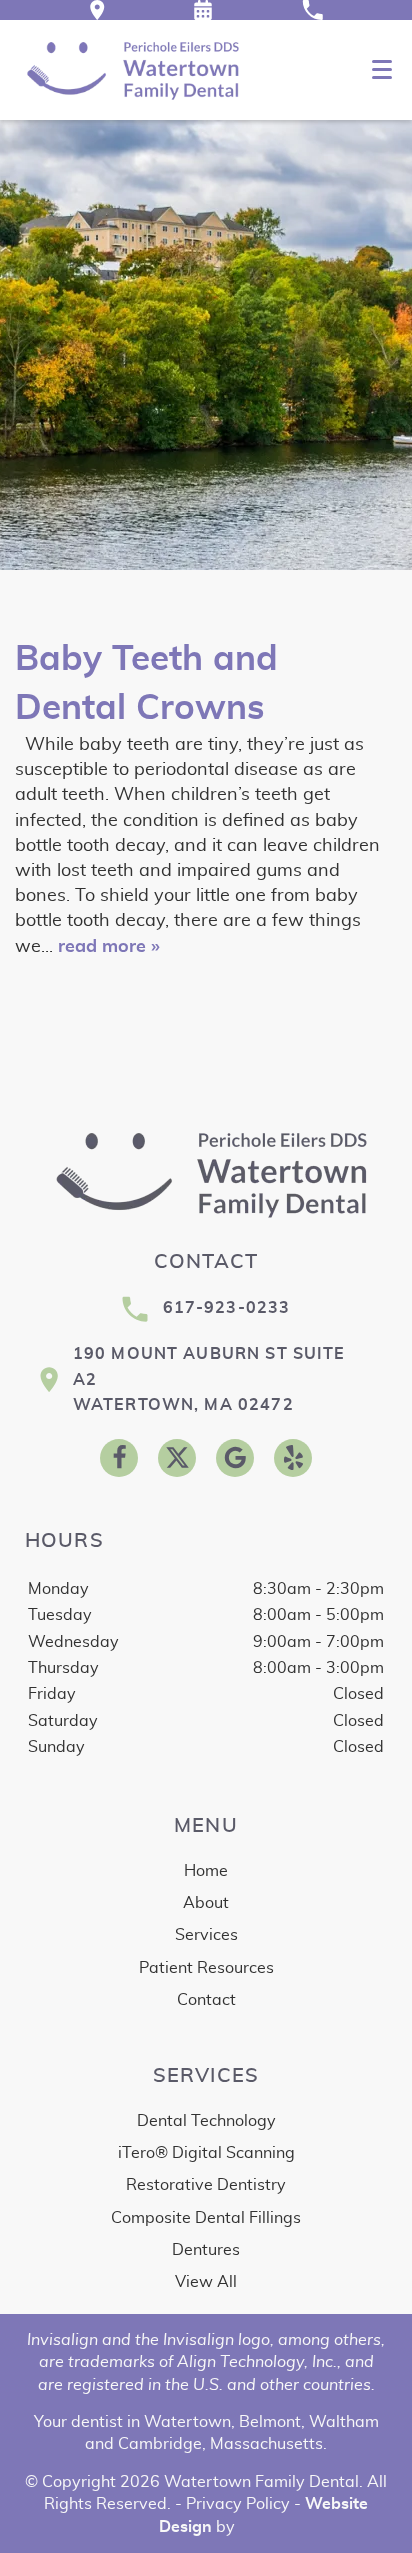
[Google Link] (235, 1458)
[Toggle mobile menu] (382, 69)
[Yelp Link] (293, 1458)
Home (206, 1871)
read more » (109, 947)
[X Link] (177, 1458)
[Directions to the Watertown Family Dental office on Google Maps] (97, 10)
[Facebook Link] (119, 1458)
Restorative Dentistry (206, 2185)
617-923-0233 (227, 1308)
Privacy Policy (238, 2504)
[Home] (129, 70)
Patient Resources (206, 1968)
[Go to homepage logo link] (206, 1174)
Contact (206, 2000)
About (206, 1903)
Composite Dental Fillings (206, 2218)
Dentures (206, 2250)
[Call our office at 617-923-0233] (312, 10)
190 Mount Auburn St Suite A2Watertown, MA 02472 (209, 1379)
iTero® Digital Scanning (206, 2153)
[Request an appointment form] (203, 10)
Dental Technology (206, 2121)
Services (206, 1935)
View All (206, 2282)
